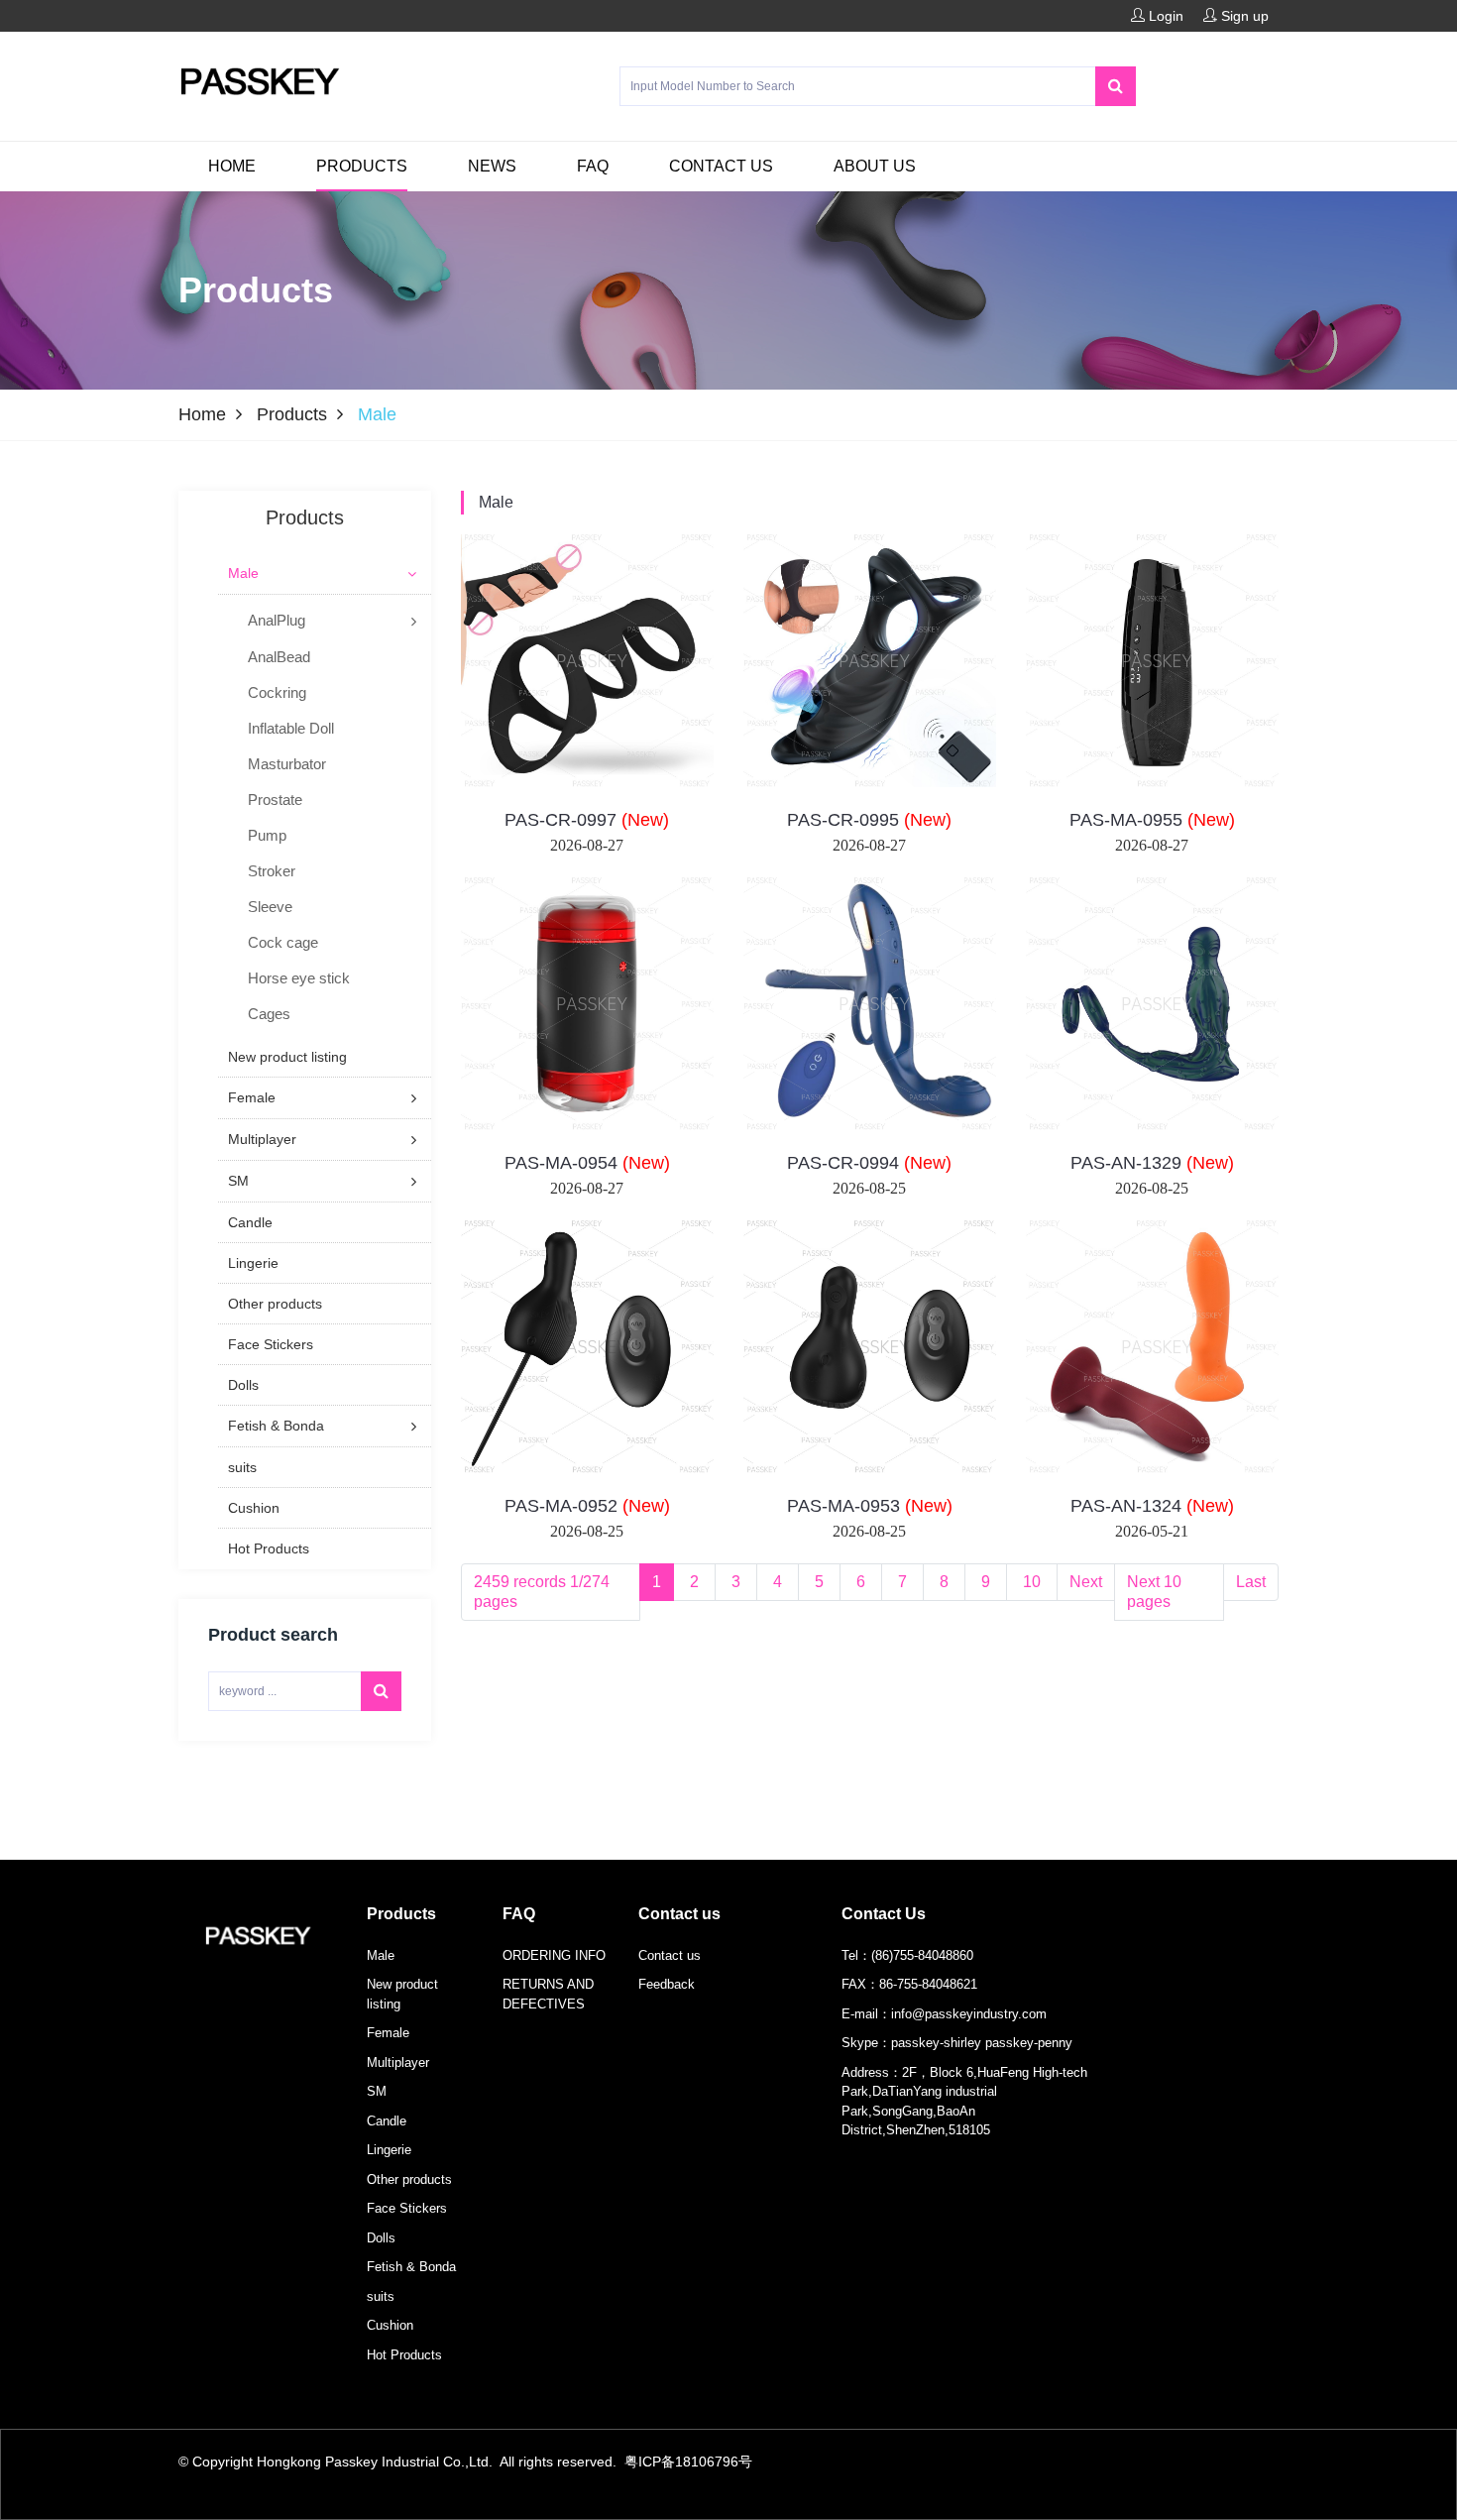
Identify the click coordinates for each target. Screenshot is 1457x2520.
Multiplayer (398, 2062)
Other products (409, 2179)
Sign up (1243, 16)
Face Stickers (407, 2208)
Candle (387, 2121)
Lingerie (389, 2150)
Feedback (667, 1984)
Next (1086, 1582)
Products (362, 166)
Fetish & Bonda (411, 2267)
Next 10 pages (1154, 1592)
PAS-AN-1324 (1152, 1506)
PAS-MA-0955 (1152, 820)
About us (875, 166)
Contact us (721, 166)
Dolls (381, 2238)
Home (232, 166)
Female (388, 2033)
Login (1164, 16)
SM (377, 2091)
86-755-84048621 (928, 1984)
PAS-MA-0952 (587, 1506)
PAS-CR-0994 (869, 1163)
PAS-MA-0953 (870, 1506)
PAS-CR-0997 (587, 820)
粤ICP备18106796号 (688, 2462)
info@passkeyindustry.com (969, 2014)
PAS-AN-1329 (1152, 1163)
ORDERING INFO (554, 1955)
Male (496, 502)
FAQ (593, 166)
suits (381, 2296)
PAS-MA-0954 (587, 1163)
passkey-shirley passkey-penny (982, 2043)
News (492, 166)
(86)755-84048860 (922, 1955)
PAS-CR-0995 (869, 820)
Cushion (390, 2325)
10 (1032, 1582)
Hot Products (404, 2355)
